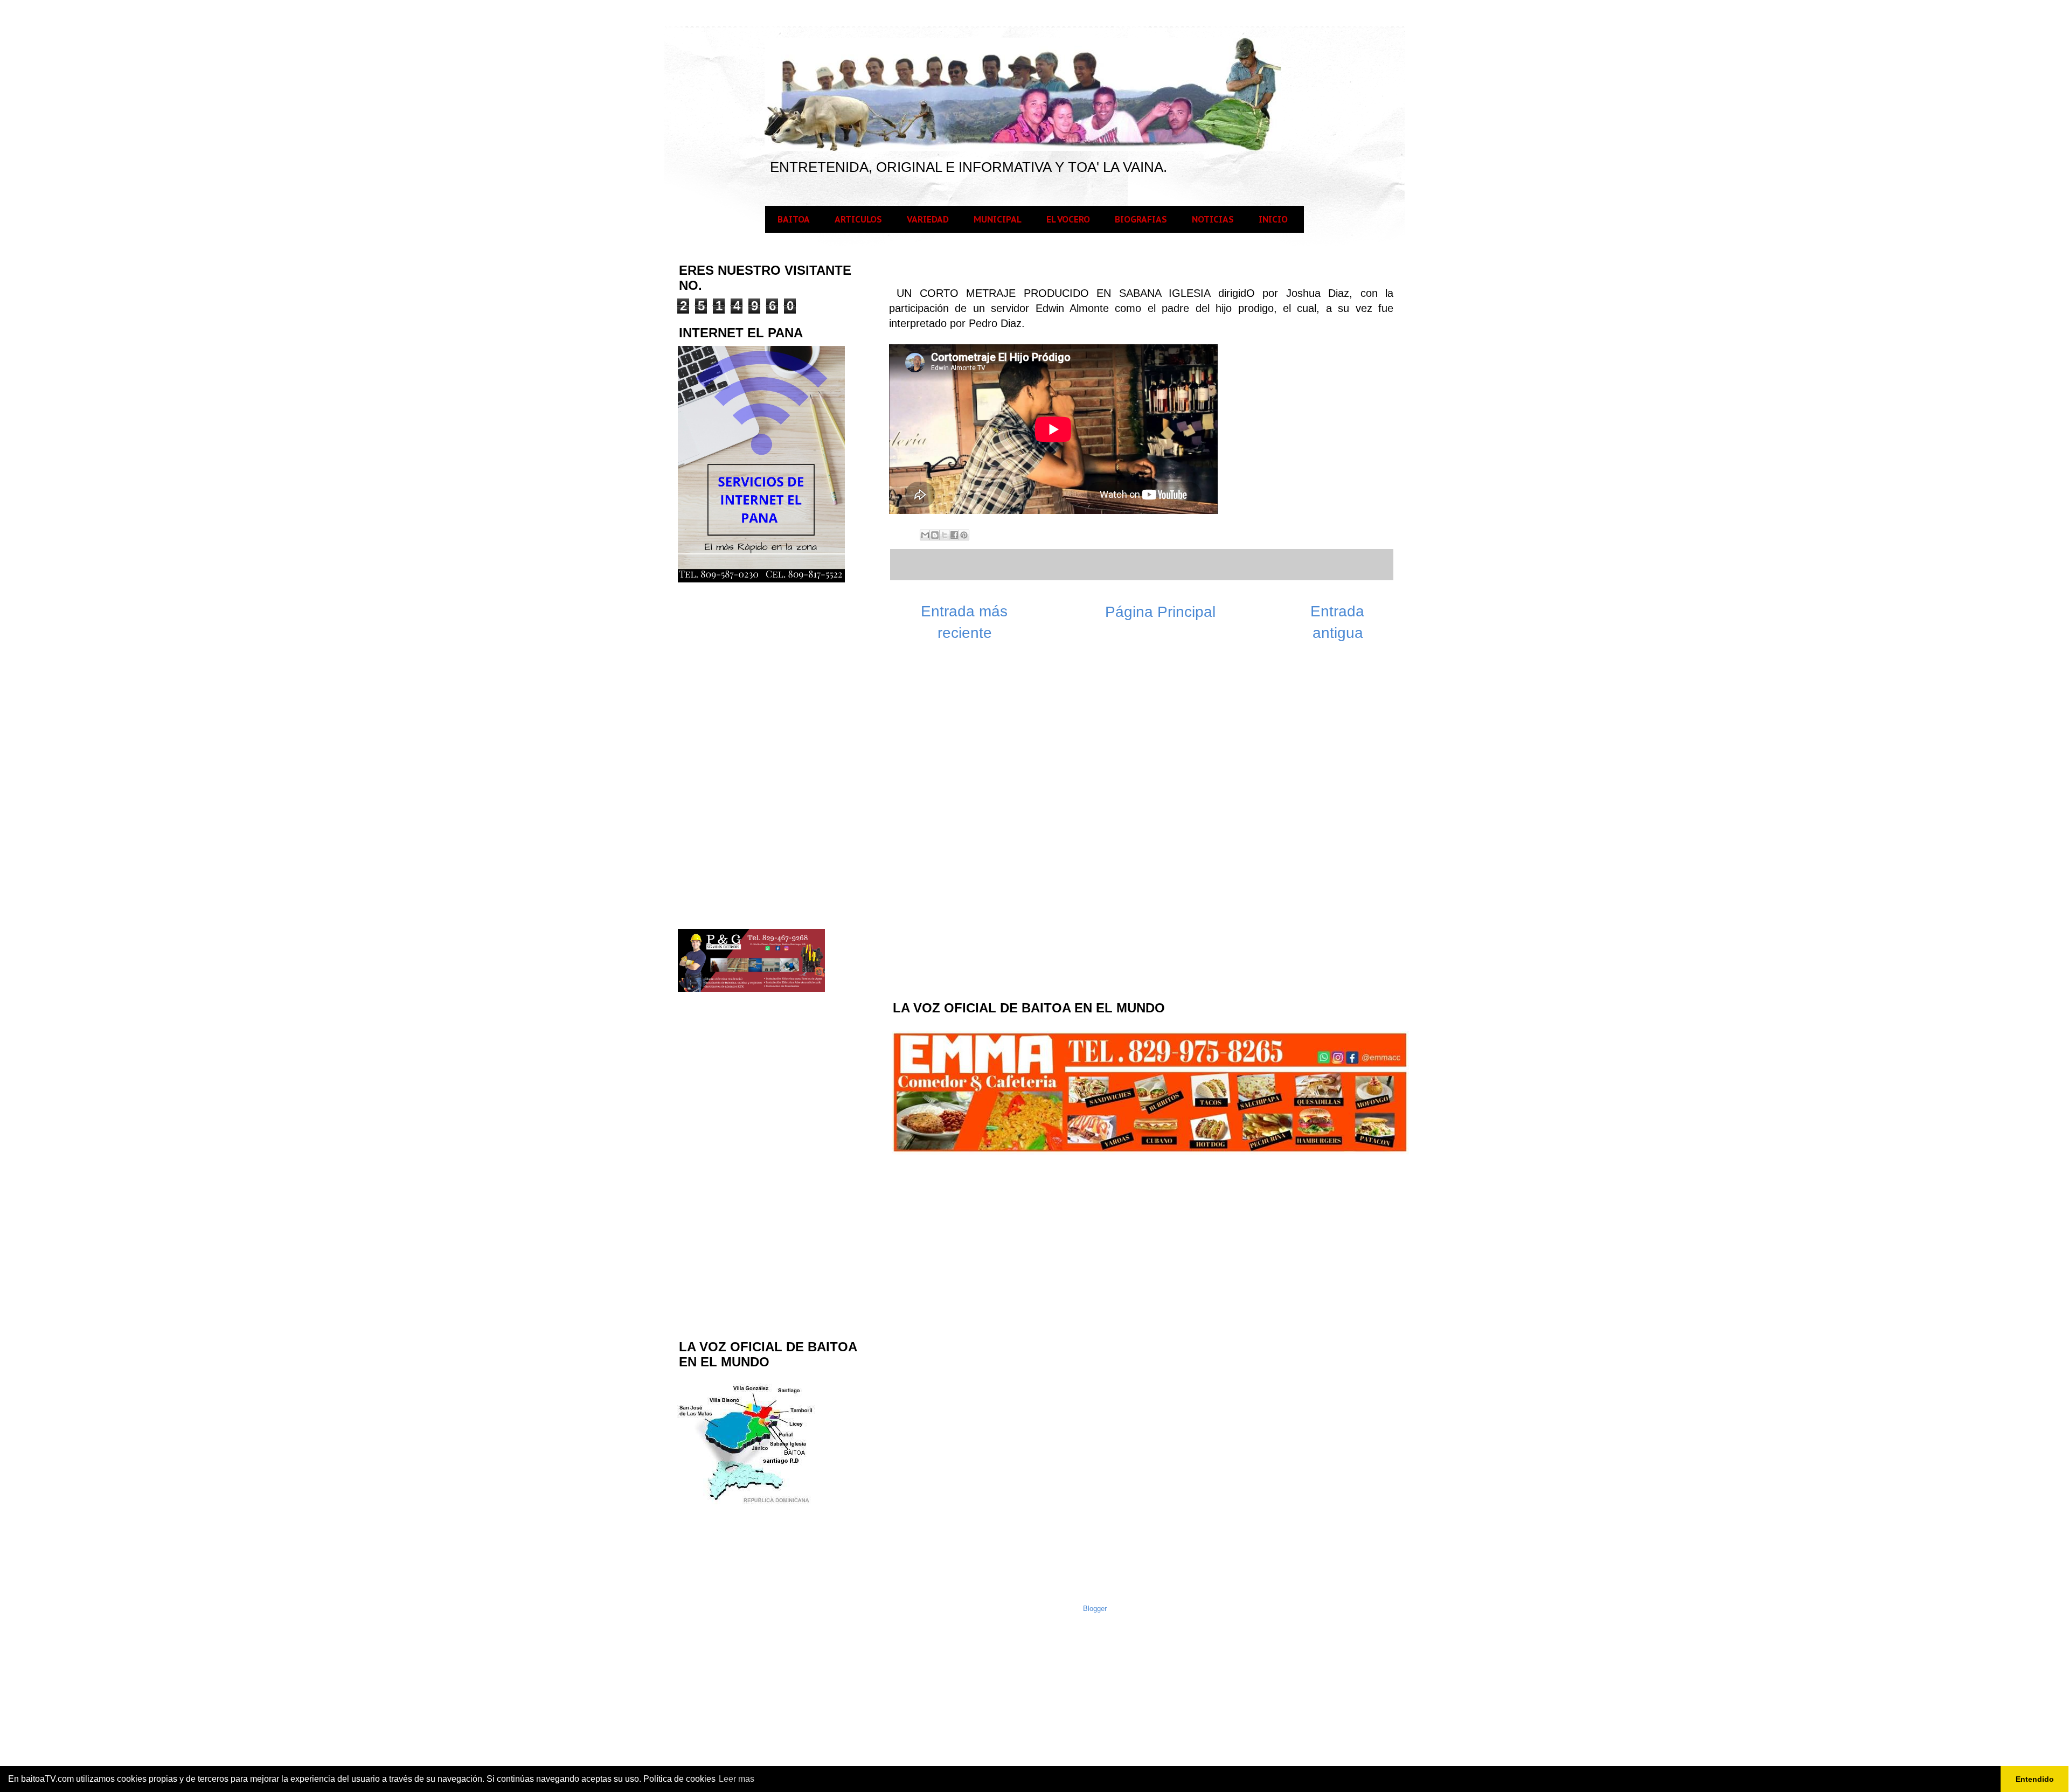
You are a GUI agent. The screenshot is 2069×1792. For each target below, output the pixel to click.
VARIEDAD (928, 219)
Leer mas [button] (737, 1779)
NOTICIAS (1213, 219)
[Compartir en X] (945, 535)
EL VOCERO (1068, 219)
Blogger (1095, 1609)
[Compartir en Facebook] (954, 535)
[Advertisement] (972, 819)
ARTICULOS (858, 219)
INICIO (1273, 219)
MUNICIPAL (998, 219)
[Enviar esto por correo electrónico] (925, 535)
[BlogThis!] (935, 535)
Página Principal (1160, 612)
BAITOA (794, 219)
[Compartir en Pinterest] (964, 535)
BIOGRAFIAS (1141, 219)
